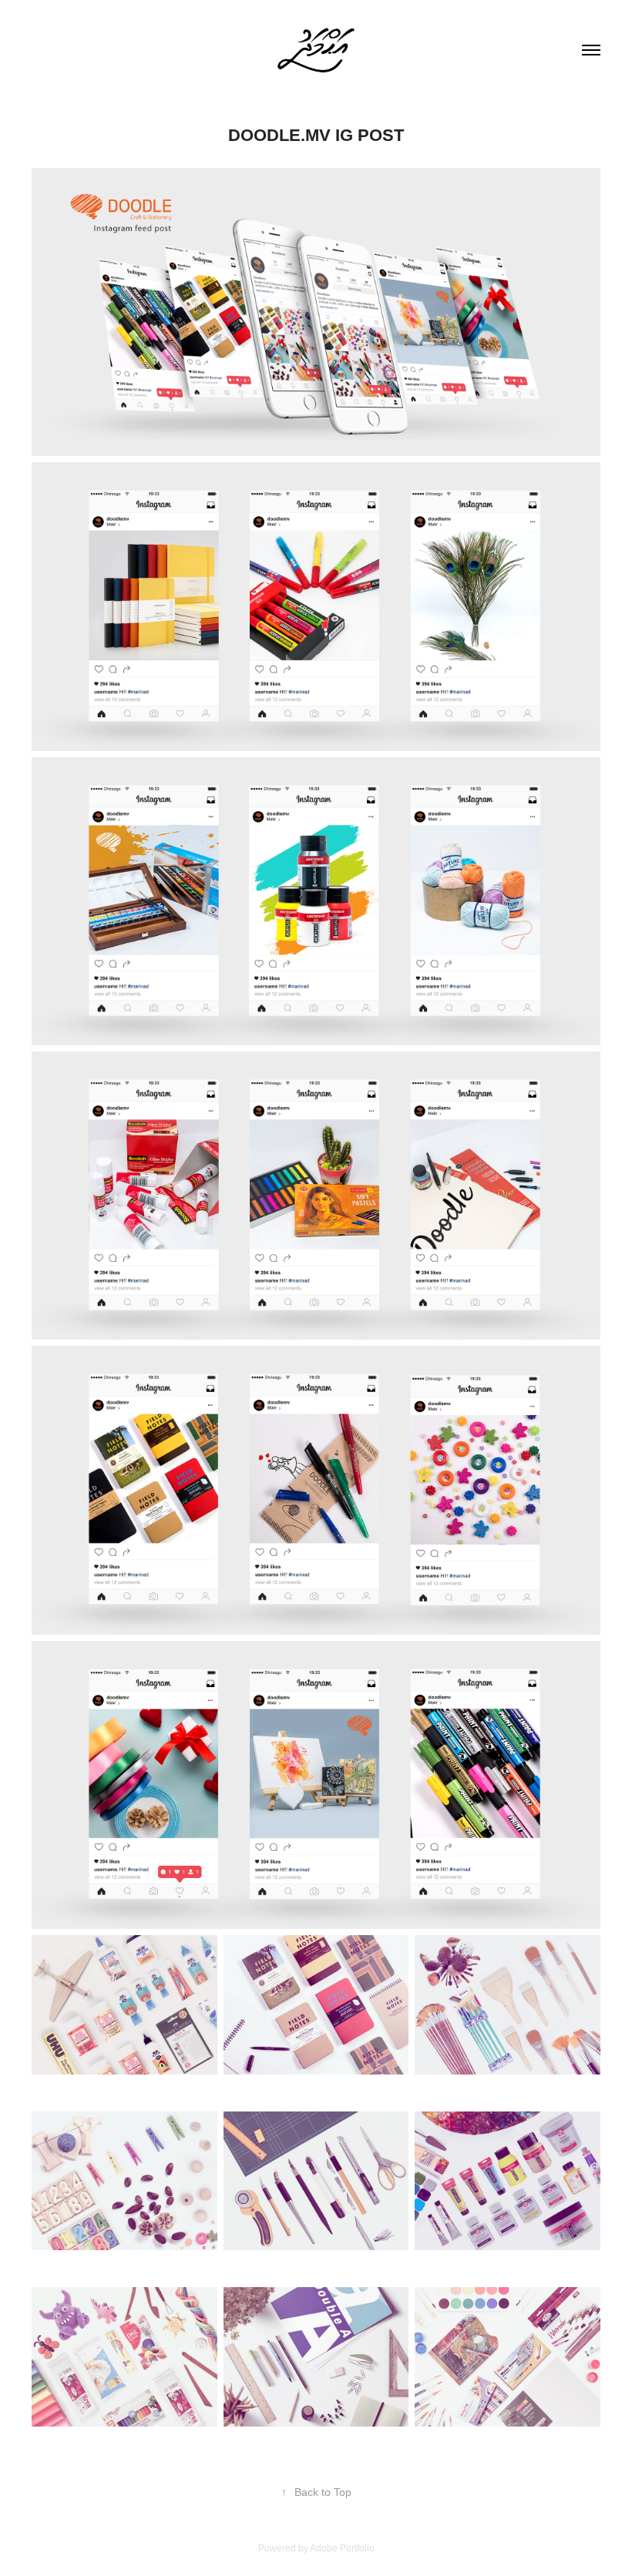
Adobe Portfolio (342, 2548)
